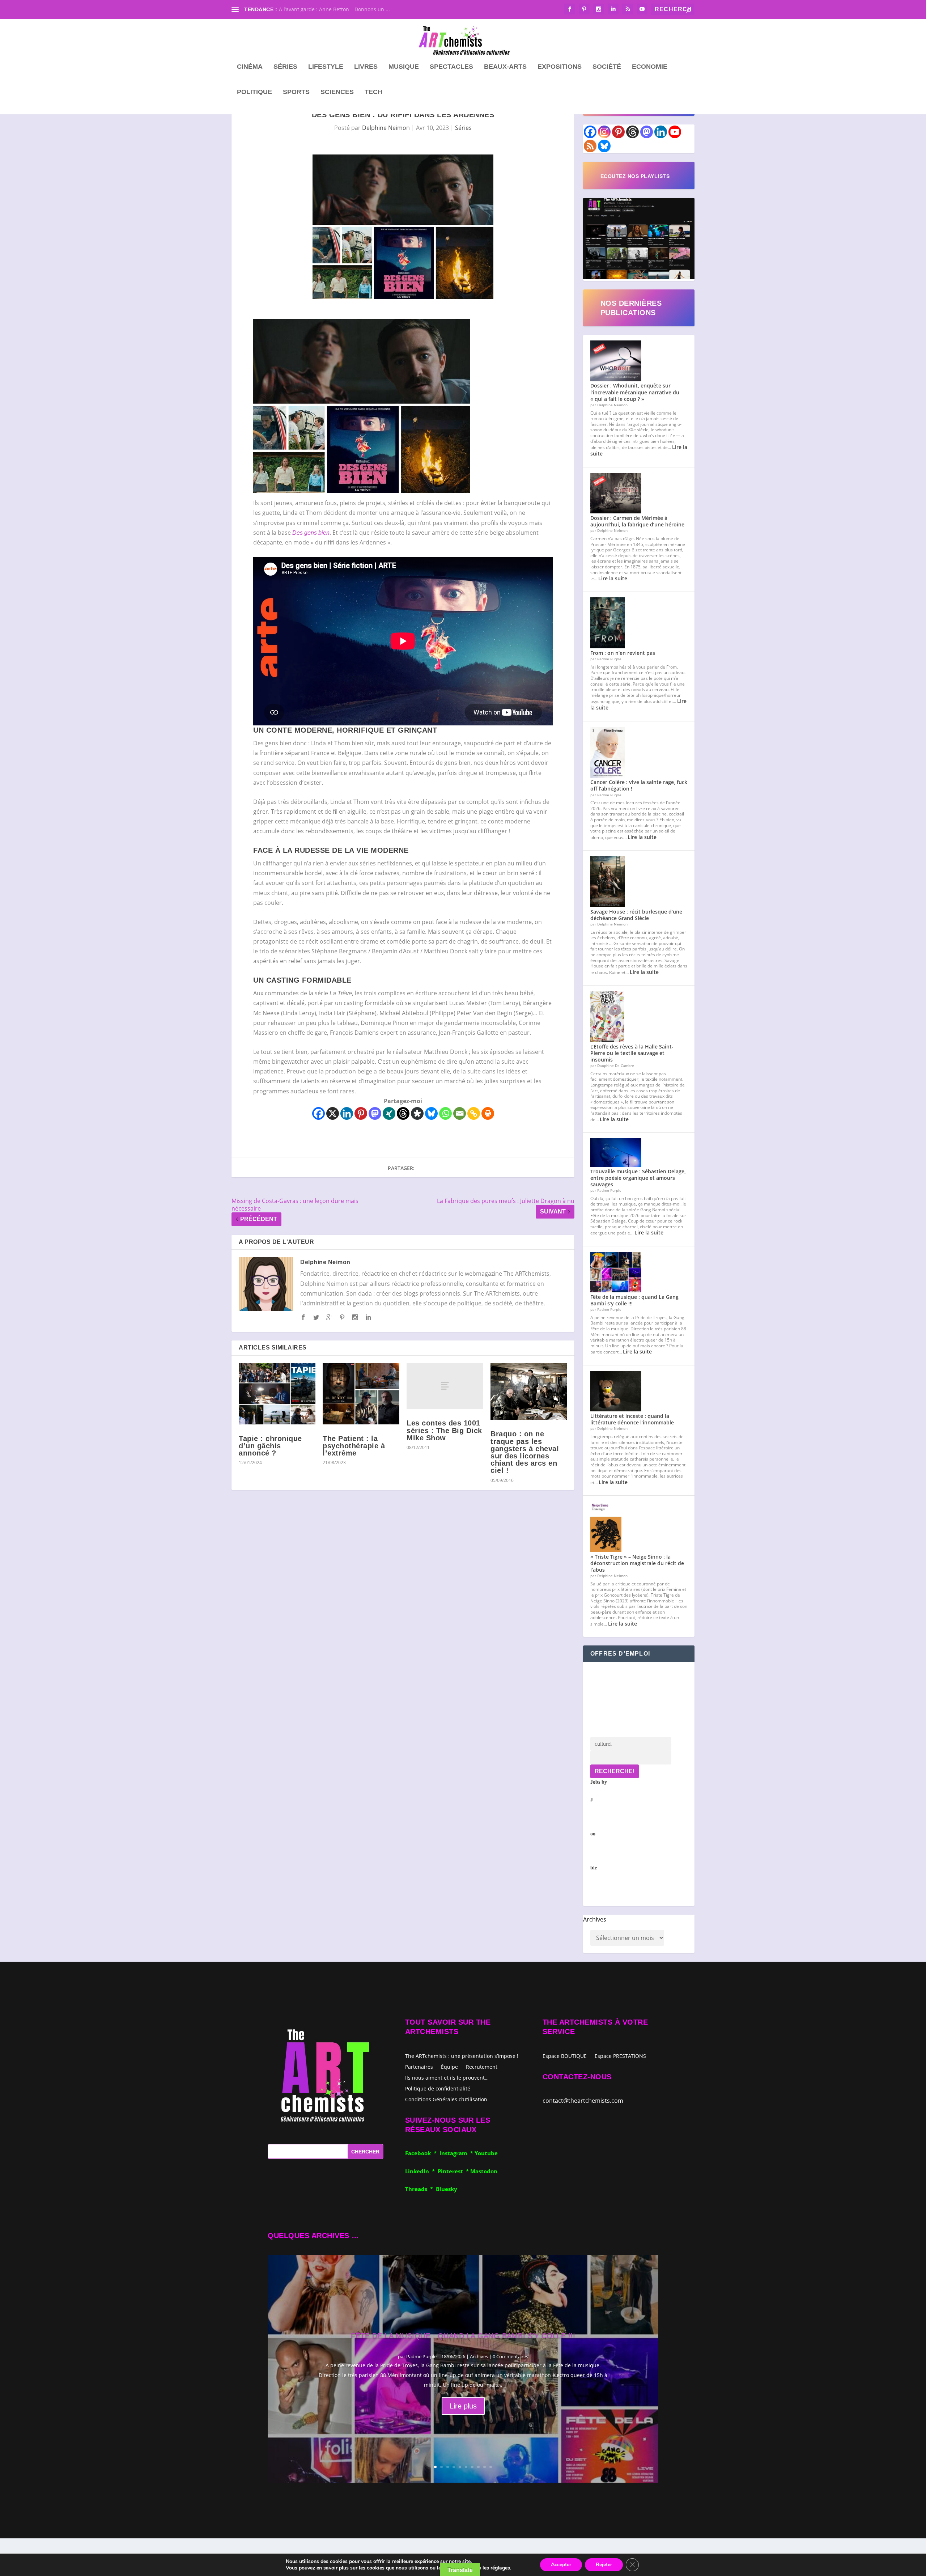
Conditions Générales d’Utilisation (446, 2099)
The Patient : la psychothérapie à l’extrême (354, 1446)
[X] (333, 1113)
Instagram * (457, 2153)
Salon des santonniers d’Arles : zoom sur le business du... (349, 9)
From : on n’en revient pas (623, 653)
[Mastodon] (375, 1113)
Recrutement (482, 2066)
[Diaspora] (417, 1113)
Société (607, 67)
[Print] (488, 1113)
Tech (373, 92)
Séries (285, 67)
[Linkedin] (347, 1113)
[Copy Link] (474, 1113)
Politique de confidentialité (438, 2088)
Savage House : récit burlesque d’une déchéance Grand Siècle (636, 915)
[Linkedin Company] (661, 132)
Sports (296, 92)
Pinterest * (454, 2171)
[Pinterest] (361, 1113)
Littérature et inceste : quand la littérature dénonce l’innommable (632, 1419)
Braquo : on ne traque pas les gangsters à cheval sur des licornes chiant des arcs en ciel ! (525, 1452)
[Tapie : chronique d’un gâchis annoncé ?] (277, 1394)
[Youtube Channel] (675, 132)
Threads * (420, 2189)
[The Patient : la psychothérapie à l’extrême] (361, 1394)
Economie (650, 67)
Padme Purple (421, 2356)
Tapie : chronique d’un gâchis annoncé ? (270, 1446)
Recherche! (615, 1771)
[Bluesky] (431, 1113)
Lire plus (463, 2406)
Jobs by (599, 1825)
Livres (366, 67)
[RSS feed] (590, 146)
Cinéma (250, 67)
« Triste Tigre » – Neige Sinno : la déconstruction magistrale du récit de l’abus (637, 1563)
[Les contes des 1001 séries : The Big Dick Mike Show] (445, 1386)
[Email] (460, 1113)
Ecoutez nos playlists (635, 176)
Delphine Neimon (386, 128)
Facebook (419, 2153)
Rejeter (604, 2565)
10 (491, 2467)
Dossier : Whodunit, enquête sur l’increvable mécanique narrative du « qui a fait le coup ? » (635, 392)
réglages (500, 2568)
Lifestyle (326, 67)
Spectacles (451, 67)
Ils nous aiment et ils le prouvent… (447, 2077)
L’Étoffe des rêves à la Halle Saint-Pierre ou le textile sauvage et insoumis (632, 1053)
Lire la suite (613, 578)
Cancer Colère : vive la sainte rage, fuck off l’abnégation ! (639, 785)
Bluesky (447, 2189)
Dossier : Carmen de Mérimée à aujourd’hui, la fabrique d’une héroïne (637, 521)
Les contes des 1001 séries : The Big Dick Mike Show (444, 1430)
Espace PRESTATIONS (620, 2056)
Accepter (561, 2565)
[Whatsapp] (445, 1113)
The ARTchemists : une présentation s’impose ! (462, 2056)
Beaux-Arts (505, 67)
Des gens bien (311, 533)
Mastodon (484, 2171)
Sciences (337, 92)
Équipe (449, 2066)
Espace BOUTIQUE (565, 2056)
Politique (254, 92)
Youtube (486, 2153)
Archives (595, 1919)
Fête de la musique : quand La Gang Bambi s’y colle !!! (634, 1300)
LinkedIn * (421, 2171)
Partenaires (419, 2066)
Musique (404, 67)
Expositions (560, 67)
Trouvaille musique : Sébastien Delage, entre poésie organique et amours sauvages (638, 1178)
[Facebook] (318, 1113)
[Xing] (389, 1113)
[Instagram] (604, 132)
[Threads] (403, 1113)
